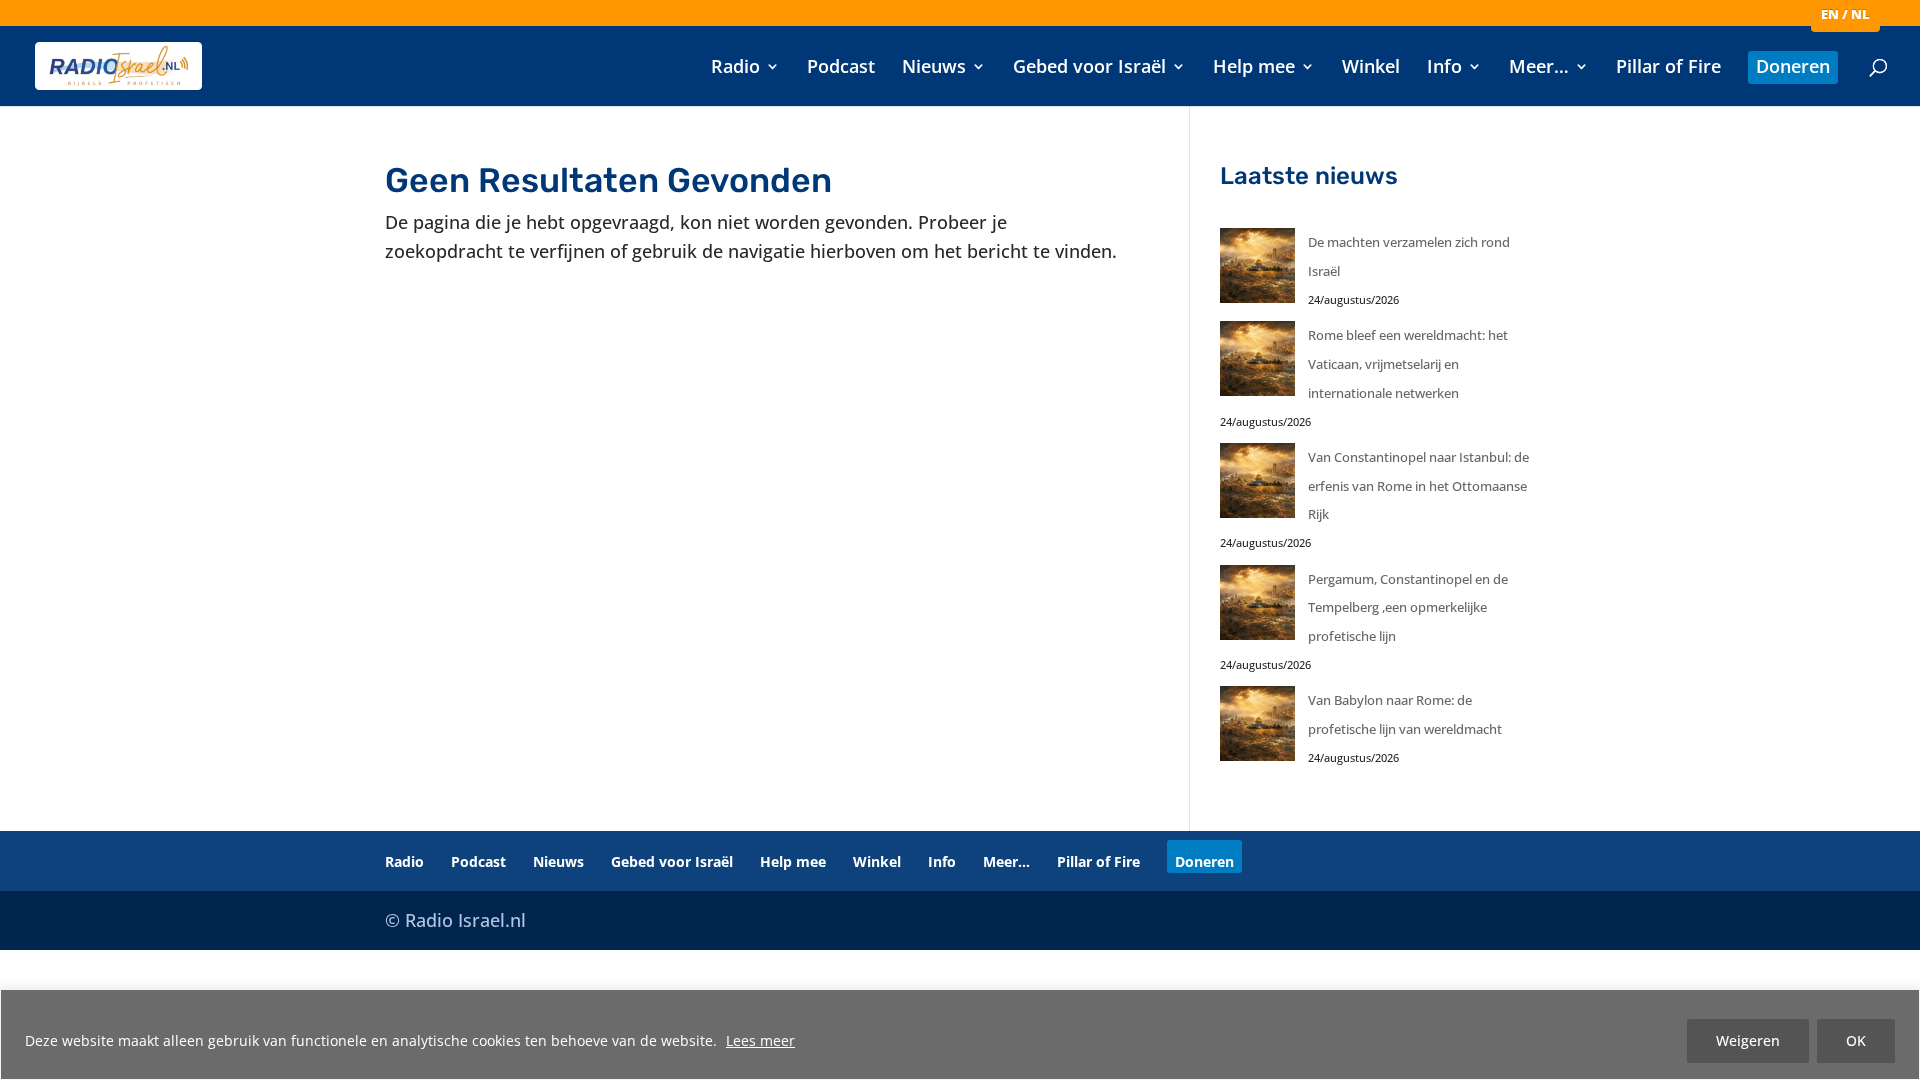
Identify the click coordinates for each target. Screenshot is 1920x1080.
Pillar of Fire (1668, 68)
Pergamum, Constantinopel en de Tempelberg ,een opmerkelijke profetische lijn (1408, 608)
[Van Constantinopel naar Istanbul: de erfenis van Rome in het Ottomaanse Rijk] (1257, 485)
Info (1444, 68)
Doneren (1793, 68)
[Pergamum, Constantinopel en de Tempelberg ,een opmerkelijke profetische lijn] (1257, 607)
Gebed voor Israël (1089, 68)
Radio (735, 68)
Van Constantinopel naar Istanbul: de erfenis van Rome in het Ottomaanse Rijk (1418, 486)
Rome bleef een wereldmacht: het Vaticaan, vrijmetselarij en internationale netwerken (1408, 364)
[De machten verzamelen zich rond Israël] (1257, 270)
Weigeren (1748, 1040)
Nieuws (934, 68)
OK (1856, 1040)
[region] (960, 1034)
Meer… (1539, 68)
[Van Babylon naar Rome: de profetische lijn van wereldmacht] (1257, 728)
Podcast (841, 68)
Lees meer (760, 1040)
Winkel (1371, 68)
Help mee (1254, 68)
